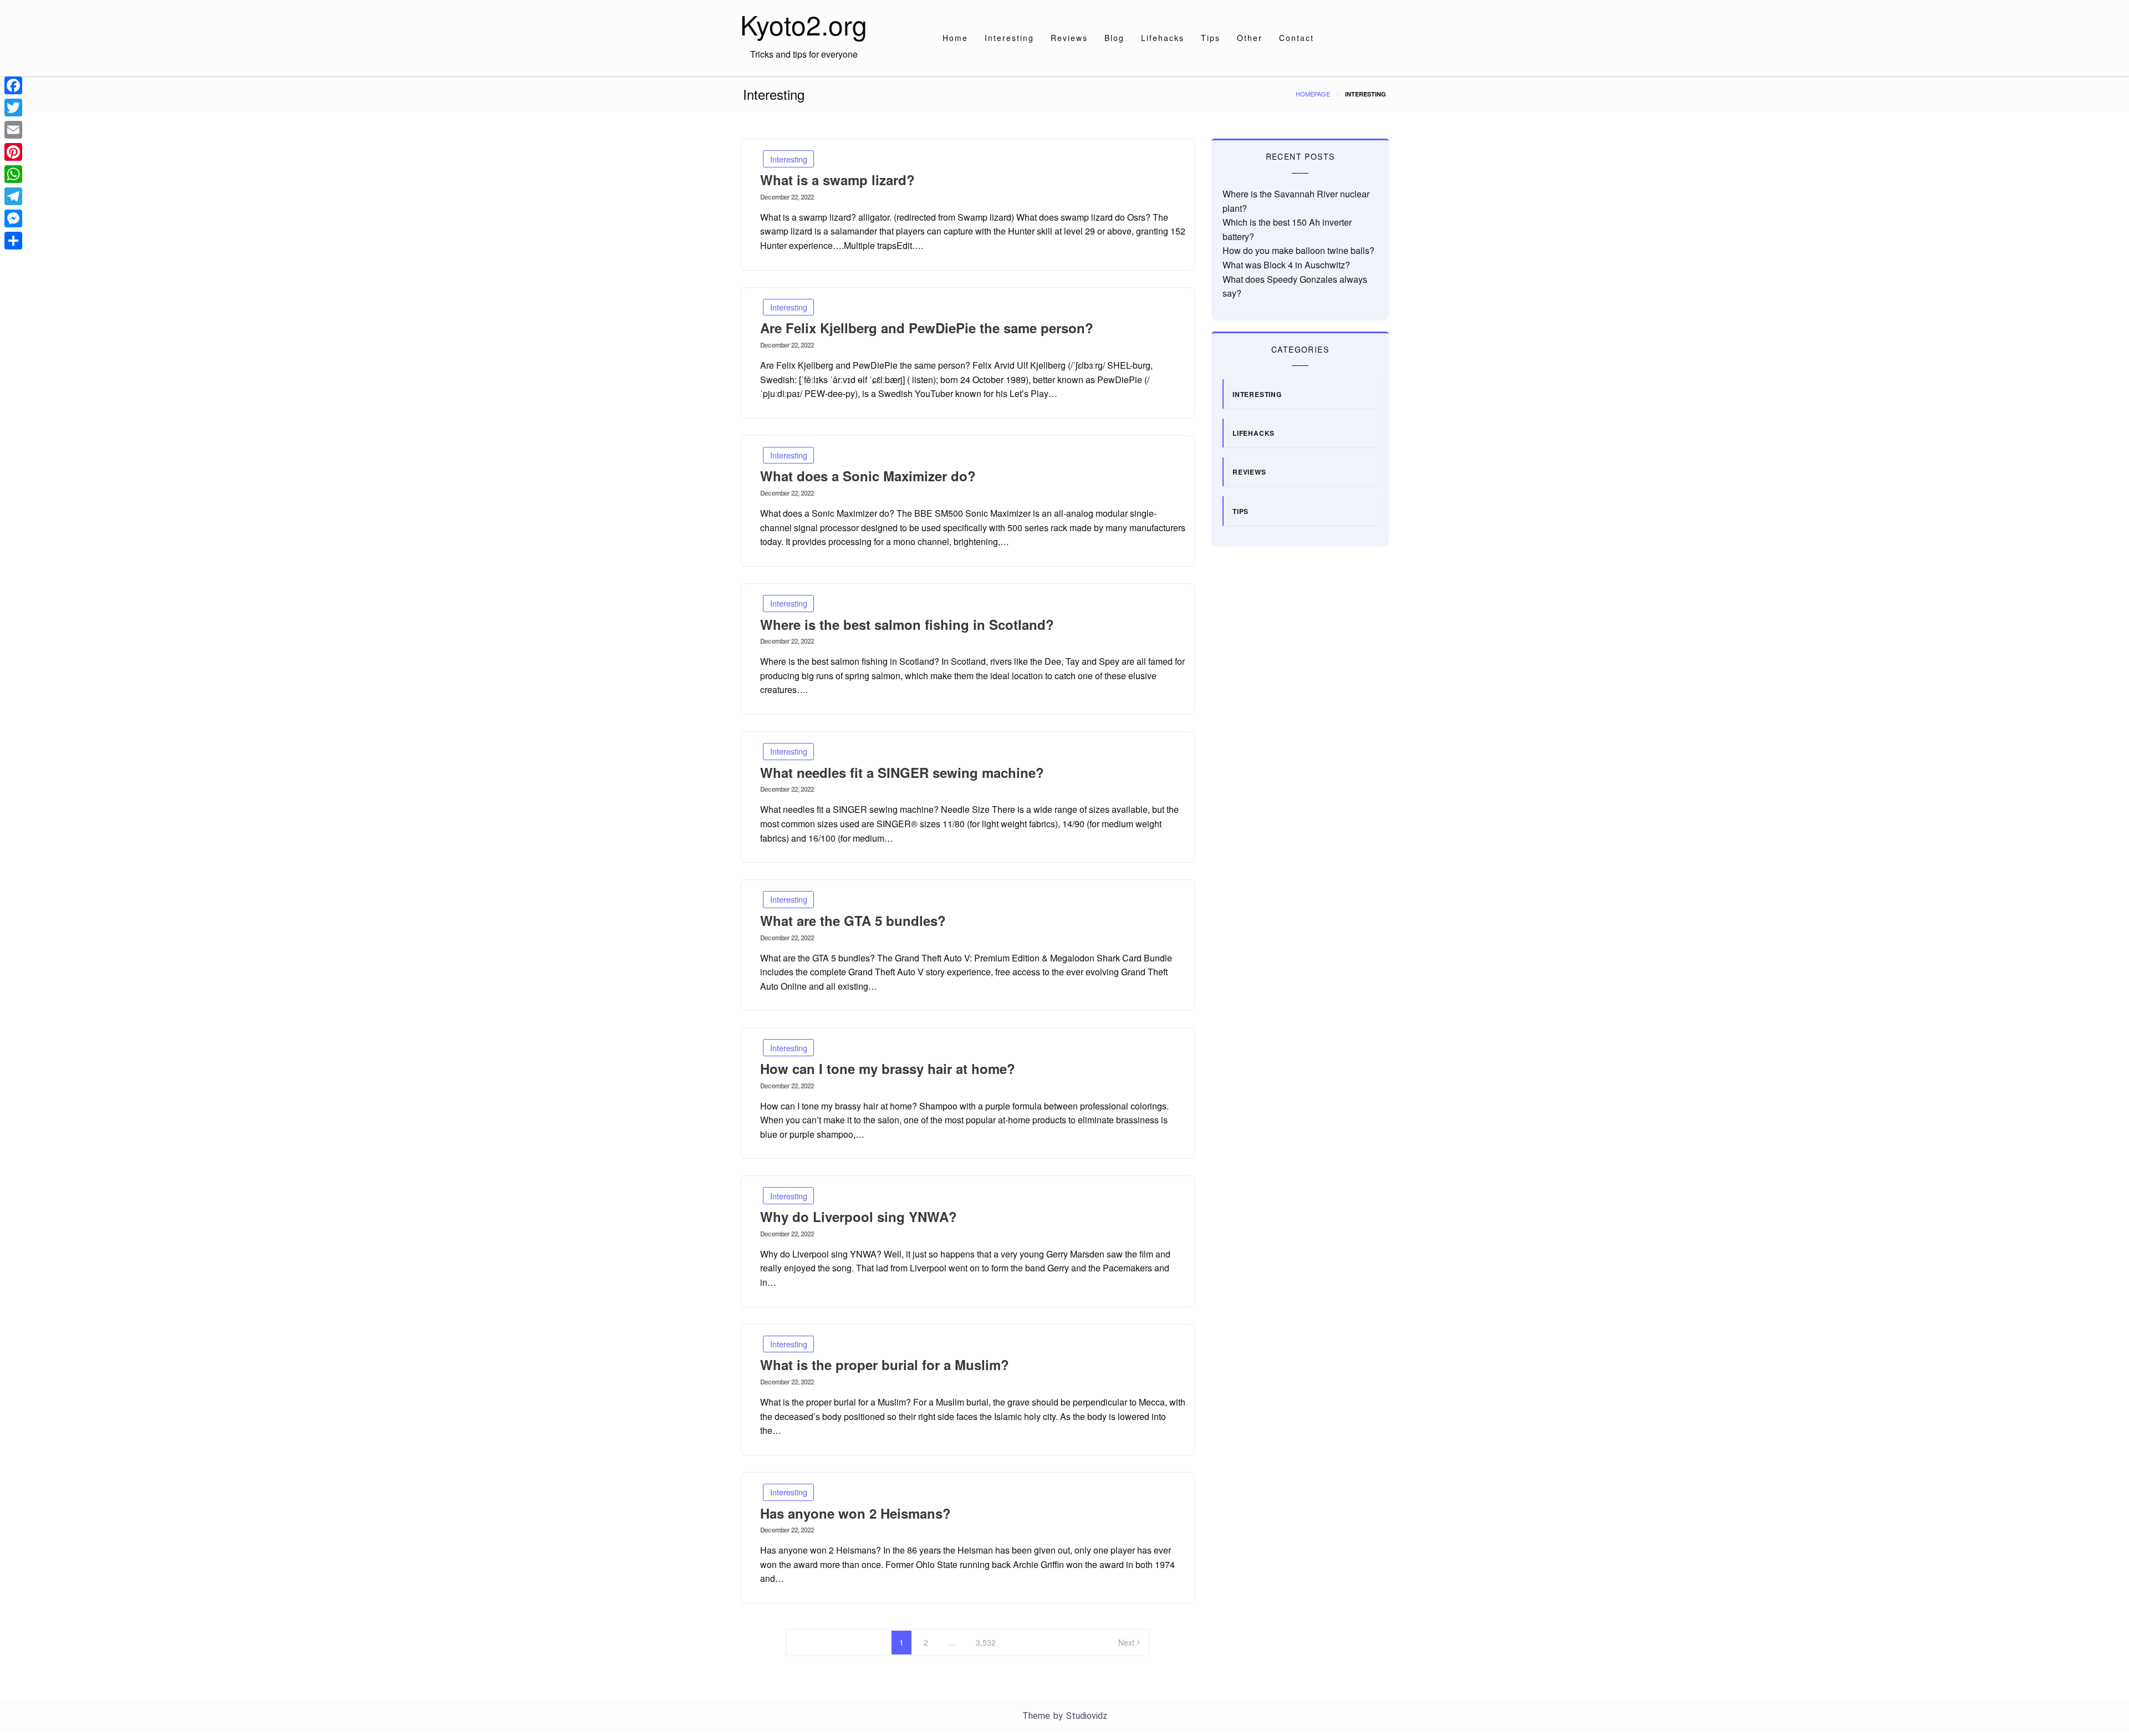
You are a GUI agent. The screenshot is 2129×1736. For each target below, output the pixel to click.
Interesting (1009, 38)
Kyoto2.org (804, 24)
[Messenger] (13, 218)
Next (1126, 1642)
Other (1250, 38)
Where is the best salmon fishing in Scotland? (907, 624)
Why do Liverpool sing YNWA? (859, 1216)
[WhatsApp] (13, 174)
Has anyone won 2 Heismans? (855, 1513)
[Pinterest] (13, 152)
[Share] (13, 241)
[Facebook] (13, 85)
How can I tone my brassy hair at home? (888, 1068)
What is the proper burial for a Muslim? (885, 1365)
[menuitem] (955, 38)
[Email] (13, 130)
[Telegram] (13, 196)
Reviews (1069, 38)
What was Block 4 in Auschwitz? (1286, 265)
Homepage (1313, 94)
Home (955, 38)
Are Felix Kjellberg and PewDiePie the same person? (927, 328)
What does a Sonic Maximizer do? (868, 476)
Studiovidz (1087, 1716)
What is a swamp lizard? (837, 180)
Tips (1211, 38)
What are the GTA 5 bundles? (853, 920)
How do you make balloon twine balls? (1298, 250)
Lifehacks (1163, 38)
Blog (1114, 38)
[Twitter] (13, 108)
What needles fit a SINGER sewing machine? (902, 772)
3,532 (986, 1642)
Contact (1297, 38)
